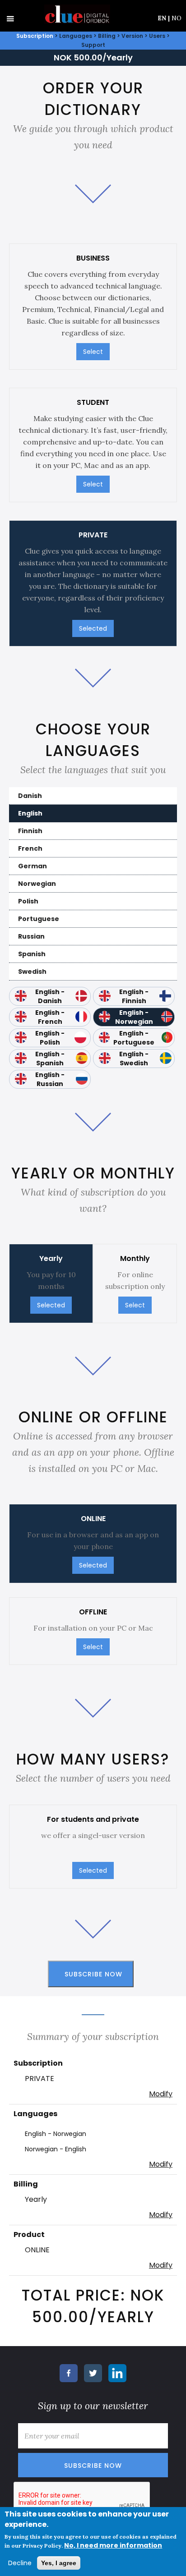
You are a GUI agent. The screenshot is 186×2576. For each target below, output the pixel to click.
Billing (107, 36)
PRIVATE (40, 2079)
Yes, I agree (59, 2563)
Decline (20, 2563)
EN (164, 18)
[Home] (75, 14)
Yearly (36, 2199)
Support (93, 45)
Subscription (35, 36)
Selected (93, 628)
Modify (161, 2094)
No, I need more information (113, 2545)
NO (177, 18)
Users (157, 36)
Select (93, 352)
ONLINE (37, 2250)
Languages (76, 36)
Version (132, 36)
